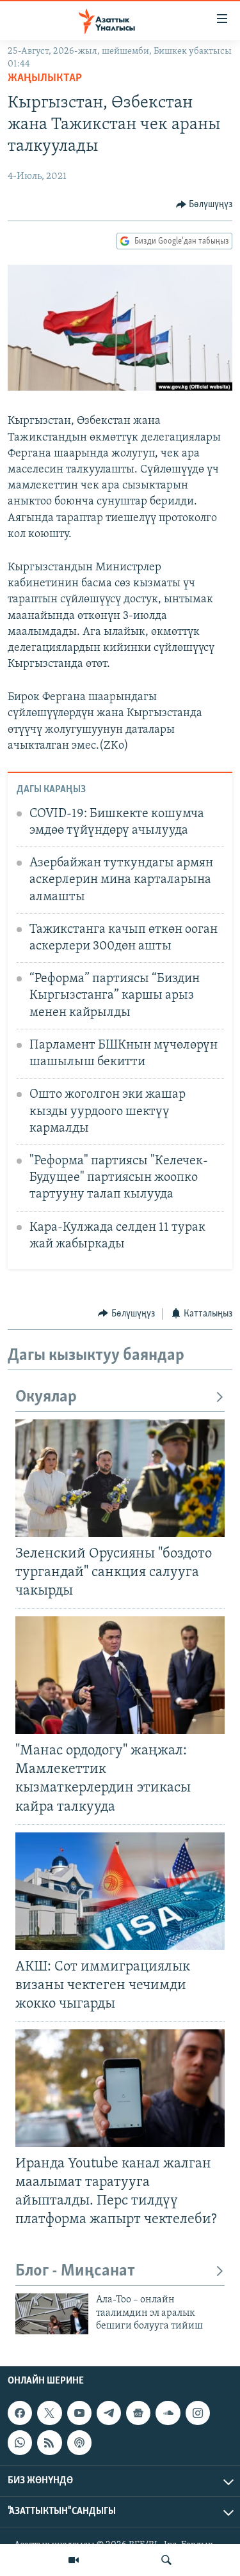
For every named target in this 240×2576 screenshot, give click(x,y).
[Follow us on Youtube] (79, 2413)
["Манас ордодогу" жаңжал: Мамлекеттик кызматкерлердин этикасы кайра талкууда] (120, 1675)
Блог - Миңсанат (75, 2271)
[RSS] (49, 2442)
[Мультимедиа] (74, 2560)
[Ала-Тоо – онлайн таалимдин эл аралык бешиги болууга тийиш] (52, 2314)
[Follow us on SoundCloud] (168, 2413)
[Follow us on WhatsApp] (20, 2442)
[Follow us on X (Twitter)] (49, 2413)
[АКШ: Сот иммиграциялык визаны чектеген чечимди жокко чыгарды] (120, 1891)
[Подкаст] (79, 2442)
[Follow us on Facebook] (20, 2413)
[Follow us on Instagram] (198, 2413)
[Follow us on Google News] (138, 2413)
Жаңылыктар (45, 79)
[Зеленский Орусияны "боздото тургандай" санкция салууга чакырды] (120, 1478)
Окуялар (46, 1397)
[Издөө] (166, 2560)
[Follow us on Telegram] (109, 2413)
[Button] (204, 205)
